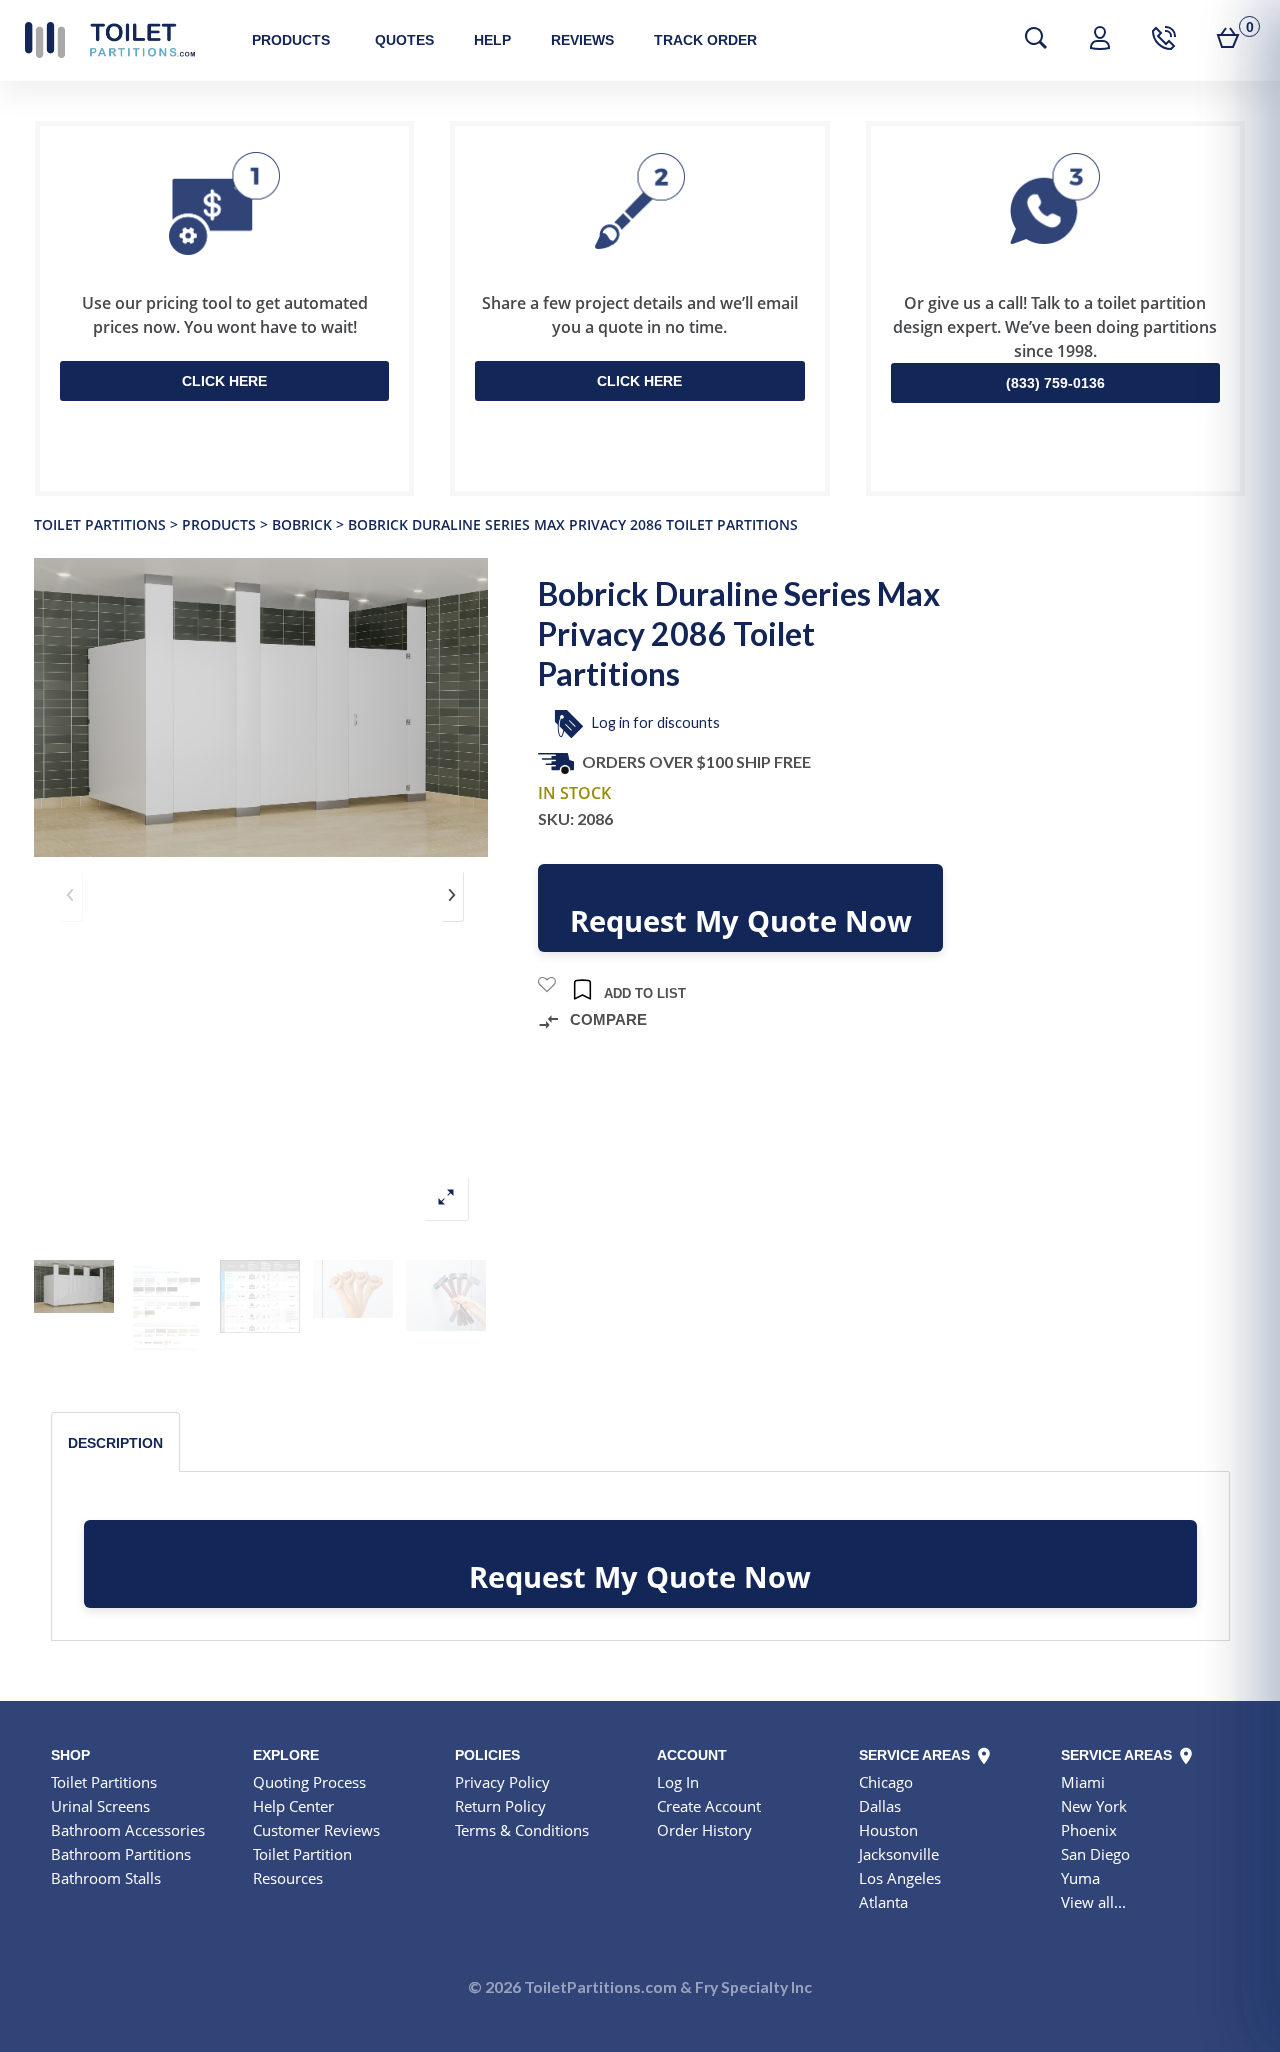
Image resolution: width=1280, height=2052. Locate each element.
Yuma (1080, 1878)
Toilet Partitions (110, 40)
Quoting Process (309, 1782)
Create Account (709, 1806)
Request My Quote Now (741, 921)
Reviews (582, 40)
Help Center (293, 1806)
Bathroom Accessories (128, 1830)
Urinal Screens (100, 1806)
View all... (1093, 1902)
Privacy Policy (502, 1782)
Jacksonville (899, 1854)
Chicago (886, 1782)
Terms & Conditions (522, 1830)
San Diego (1095, 1854)
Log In (678, 1782)
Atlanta (883, 1902)
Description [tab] (115, 1443)
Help (492, 40)
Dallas (880, 1806)
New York (1094, 1806)
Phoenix (1089, 1830)
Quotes (404, 40)
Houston (888, 1830)
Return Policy (500, 1806)
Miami (1083, 1782)
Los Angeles (900, 1878)
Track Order (705, 40)
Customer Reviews (316, 1830)
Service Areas (916, 1755)
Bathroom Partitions (121, 1854)
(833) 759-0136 (1055, 383)
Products (291, 40)
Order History (704, 1830)
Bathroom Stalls (106, 1878)
